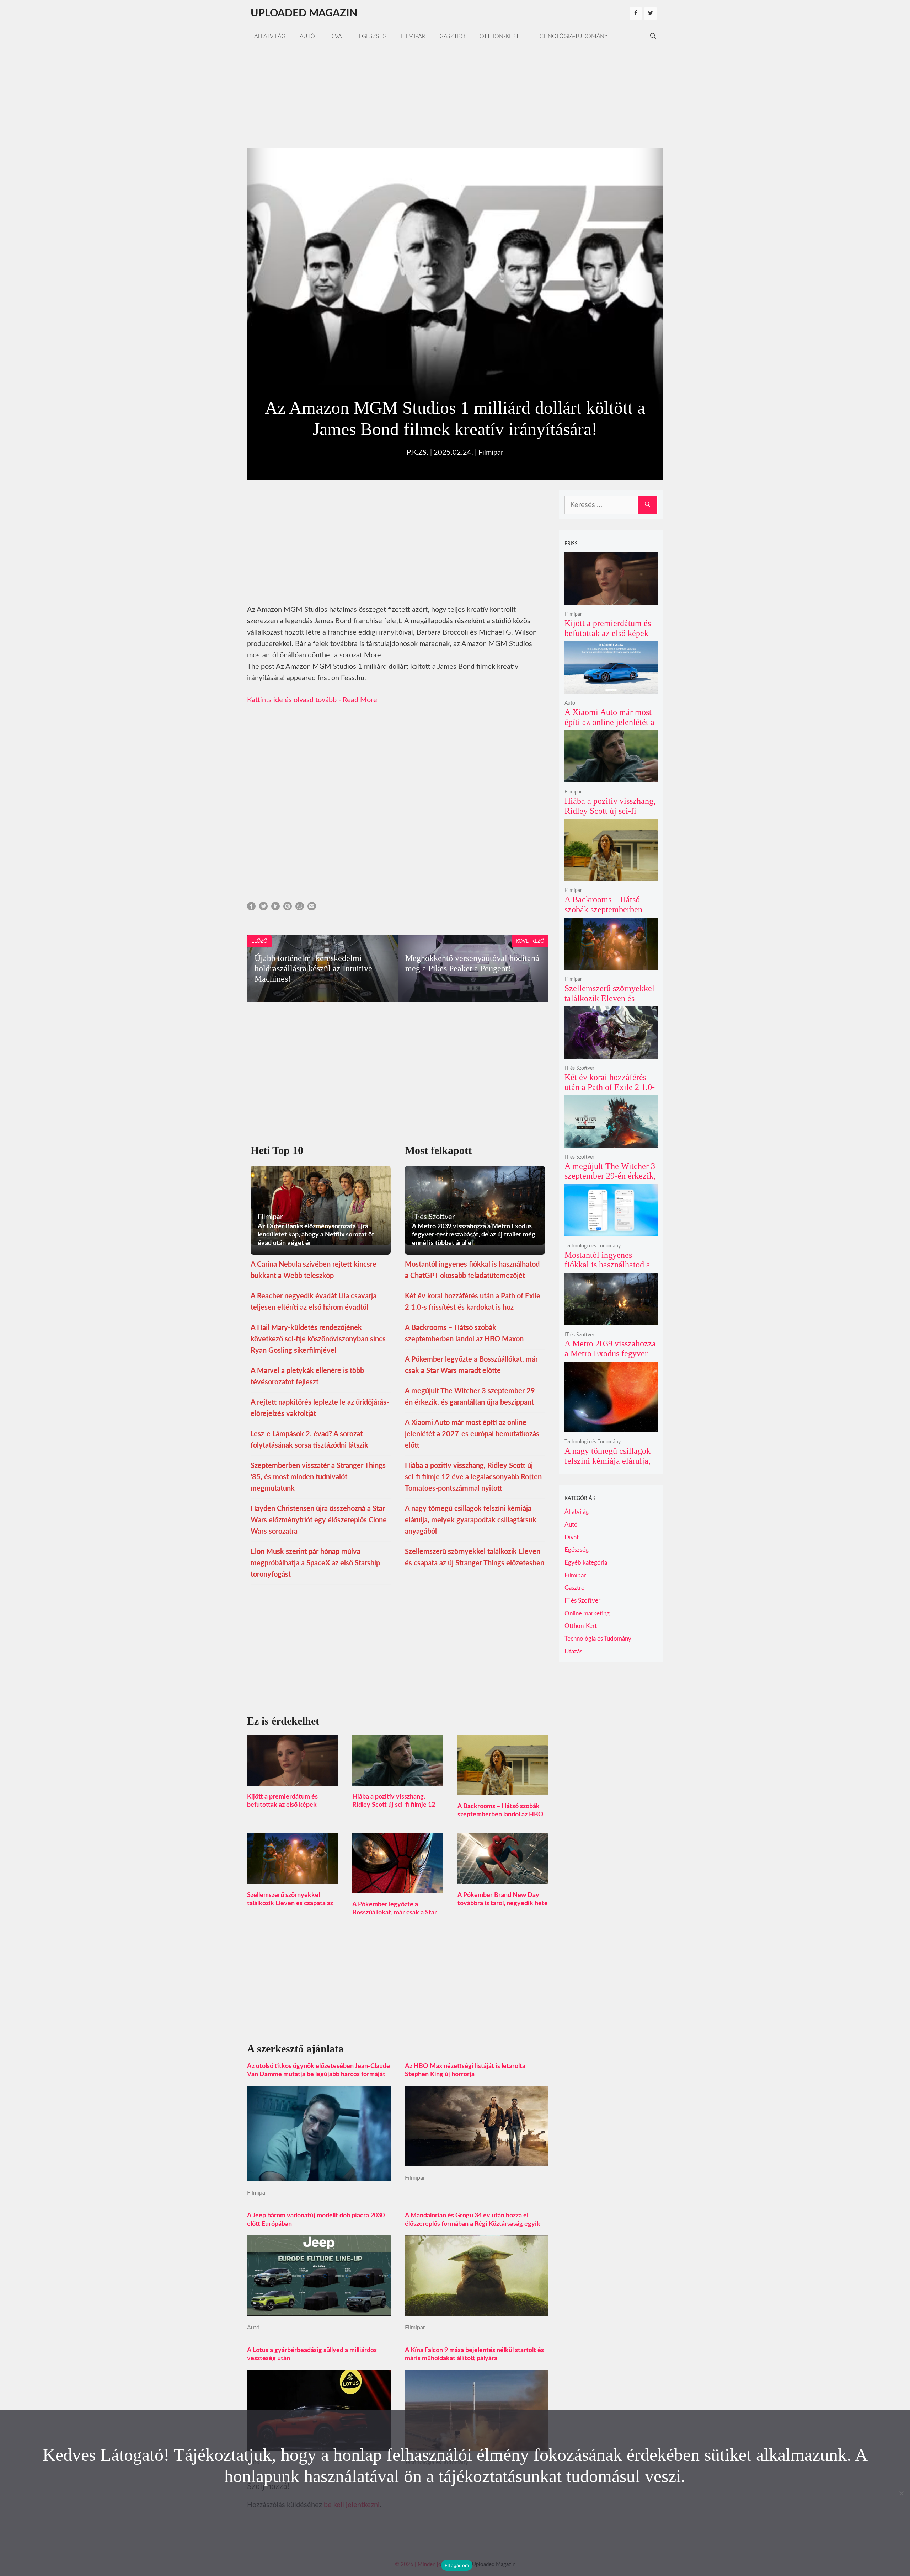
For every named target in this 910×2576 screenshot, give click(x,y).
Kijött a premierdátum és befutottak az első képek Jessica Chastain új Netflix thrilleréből (610, 638)
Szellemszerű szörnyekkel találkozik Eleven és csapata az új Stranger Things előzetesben (291, 1903)
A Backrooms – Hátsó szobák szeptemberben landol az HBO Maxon (500, 1815)
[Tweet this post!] (263, 908)
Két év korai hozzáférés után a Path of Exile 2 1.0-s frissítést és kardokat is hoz (610, 1092)
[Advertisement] (455, 95)
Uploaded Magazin (304, 13)
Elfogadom (457, 2565)
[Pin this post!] (288, 908)
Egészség (373, 36)
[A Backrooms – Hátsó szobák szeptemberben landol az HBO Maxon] (503, 1790)
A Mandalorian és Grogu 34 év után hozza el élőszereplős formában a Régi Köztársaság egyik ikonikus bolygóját (473, 2224)
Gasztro (452, 36)
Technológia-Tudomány (571, 36)
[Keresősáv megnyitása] (653, 36)
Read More (360, 700)
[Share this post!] (251, 908)
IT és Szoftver (579, 1068)
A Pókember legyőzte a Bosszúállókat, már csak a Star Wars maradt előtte (395, 1913)
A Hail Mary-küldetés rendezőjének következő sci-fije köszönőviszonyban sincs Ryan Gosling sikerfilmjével (318, 1339)
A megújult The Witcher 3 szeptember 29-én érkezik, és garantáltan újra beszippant (610, 1181)
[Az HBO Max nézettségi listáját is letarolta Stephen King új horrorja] (477, 2161)
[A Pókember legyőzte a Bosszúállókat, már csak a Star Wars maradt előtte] (398, 1888)
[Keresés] (647, 505)
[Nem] (901, 2493)
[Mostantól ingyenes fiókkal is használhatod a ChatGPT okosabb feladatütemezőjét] (611, 1232)
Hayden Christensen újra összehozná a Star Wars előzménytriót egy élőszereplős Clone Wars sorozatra (319, 1520)
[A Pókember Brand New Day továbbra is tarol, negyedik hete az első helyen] (503, 1878)
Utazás (573, 1652)
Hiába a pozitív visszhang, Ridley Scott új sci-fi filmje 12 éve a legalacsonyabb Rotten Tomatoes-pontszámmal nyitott (473, 1477)
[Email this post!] (312, 908)
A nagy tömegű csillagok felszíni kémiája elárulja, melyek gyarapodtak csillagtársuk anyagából (471, 1520)
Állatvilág (270, 36)
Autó (307, 36)
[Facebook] (636, 14)
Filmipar (413, 36)
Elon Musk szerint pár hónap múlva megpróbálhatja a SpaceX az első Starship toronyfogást (315, 1563)
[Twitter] (651, 14)
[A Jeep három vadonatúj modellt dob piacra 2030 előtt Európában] (319, 2310)
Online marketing (587, 1613)
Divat (337, 36)
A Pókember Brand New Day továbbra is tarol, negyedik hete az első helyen (503, 1903)
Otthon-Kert (499, 36)
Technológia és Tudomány (593, 1246)
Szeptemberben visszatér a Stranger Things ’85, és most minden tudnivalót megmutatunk (318, 1477)
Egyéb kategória (586, 1563)
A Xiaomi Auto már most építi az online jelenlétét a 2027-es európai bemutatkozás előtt (472, 1434)
